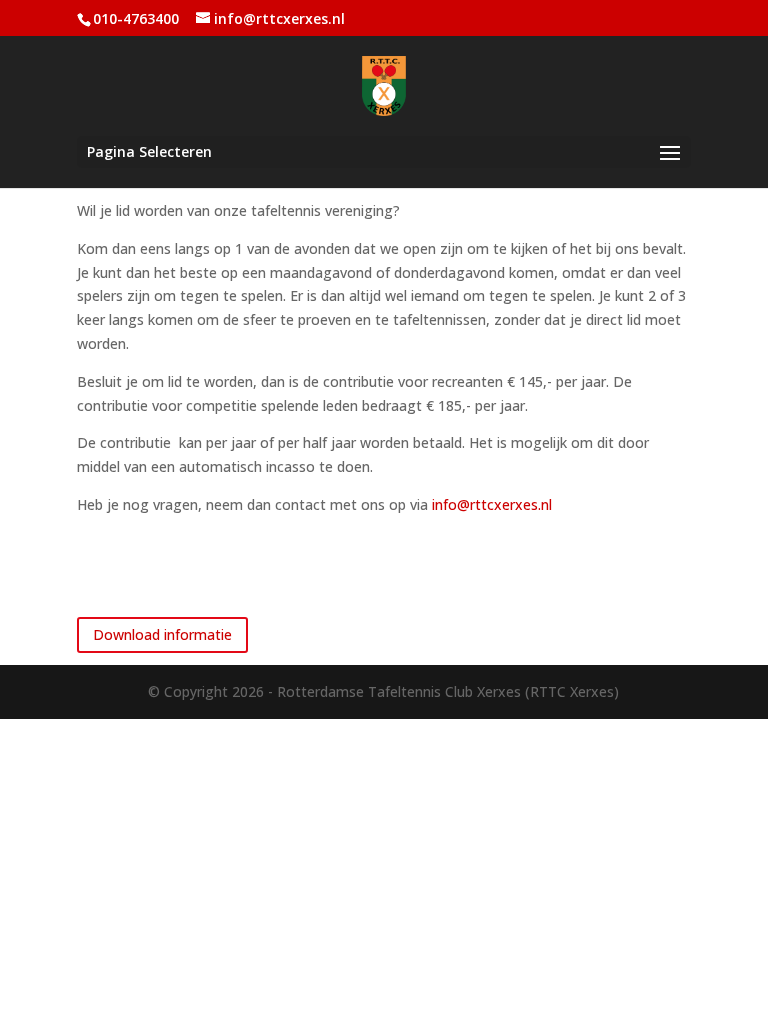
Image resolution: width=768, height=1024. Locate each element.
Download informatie (162, 634)
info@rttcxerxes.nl (492, 504)
